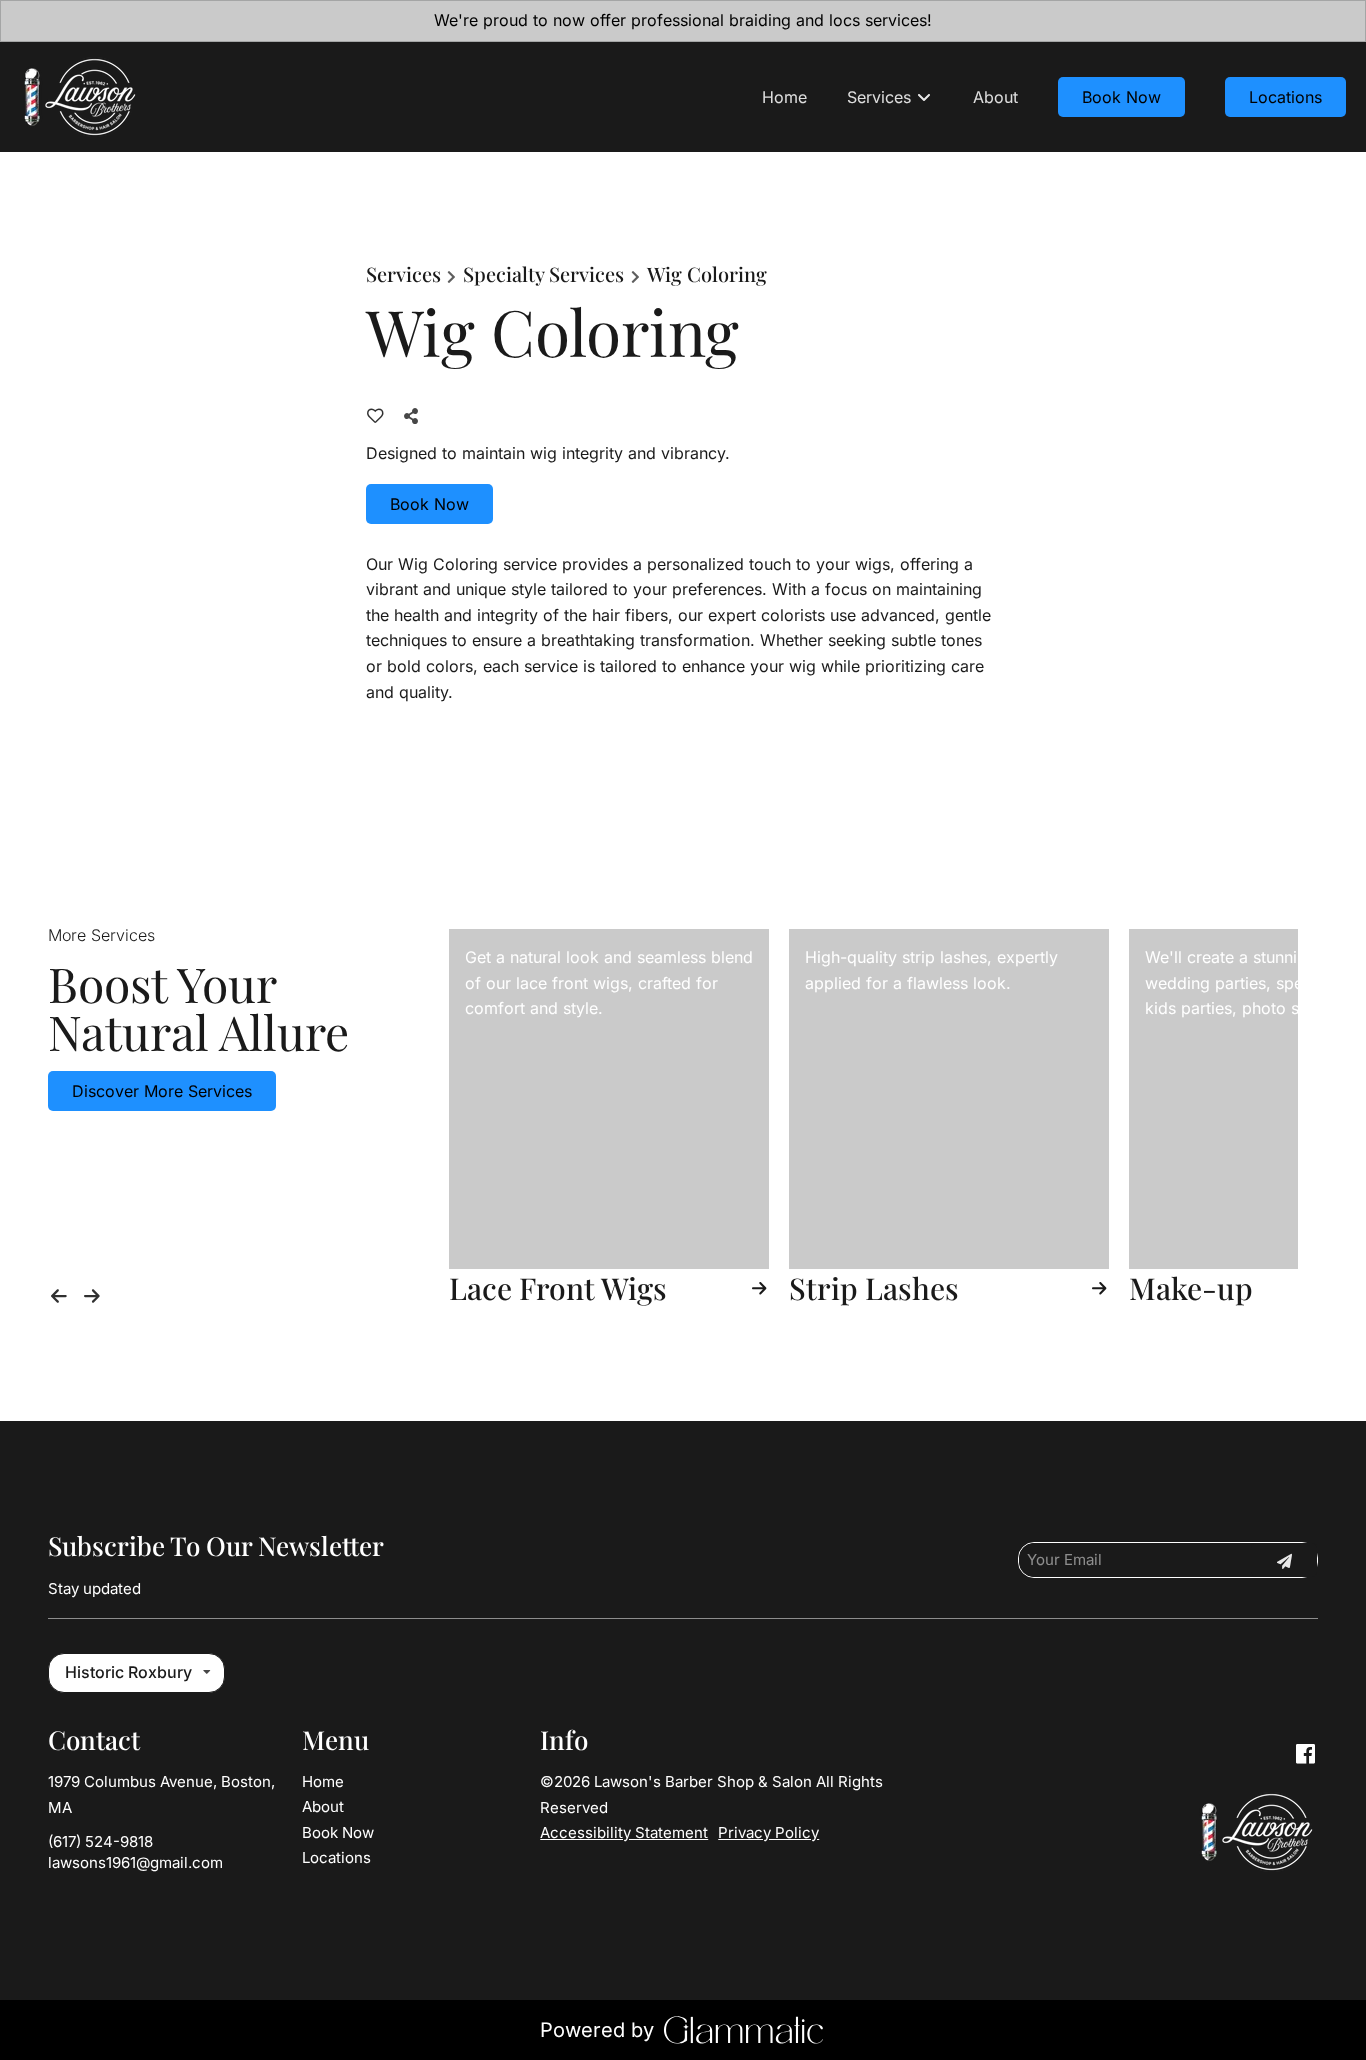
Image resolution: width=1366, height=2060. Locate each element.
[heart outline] (375, 416)
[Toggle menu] (923, 97)
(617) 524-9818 (100, 1841)
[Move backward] (62, 1292)
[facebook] (1305, 1754)
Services (403, 274)
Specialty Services (543, 274)
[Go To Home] (79, 97)
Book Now (1121, 97)
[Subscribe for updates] (1284, 1560)
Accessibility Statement (624, 1832)
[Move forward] (96, 1292)
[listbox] (136, 1673)
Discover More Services (162, 1091)
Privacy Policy (768, 1832)
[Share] (415, 416)
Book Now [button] (429, 504)
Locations (1285, 97)
